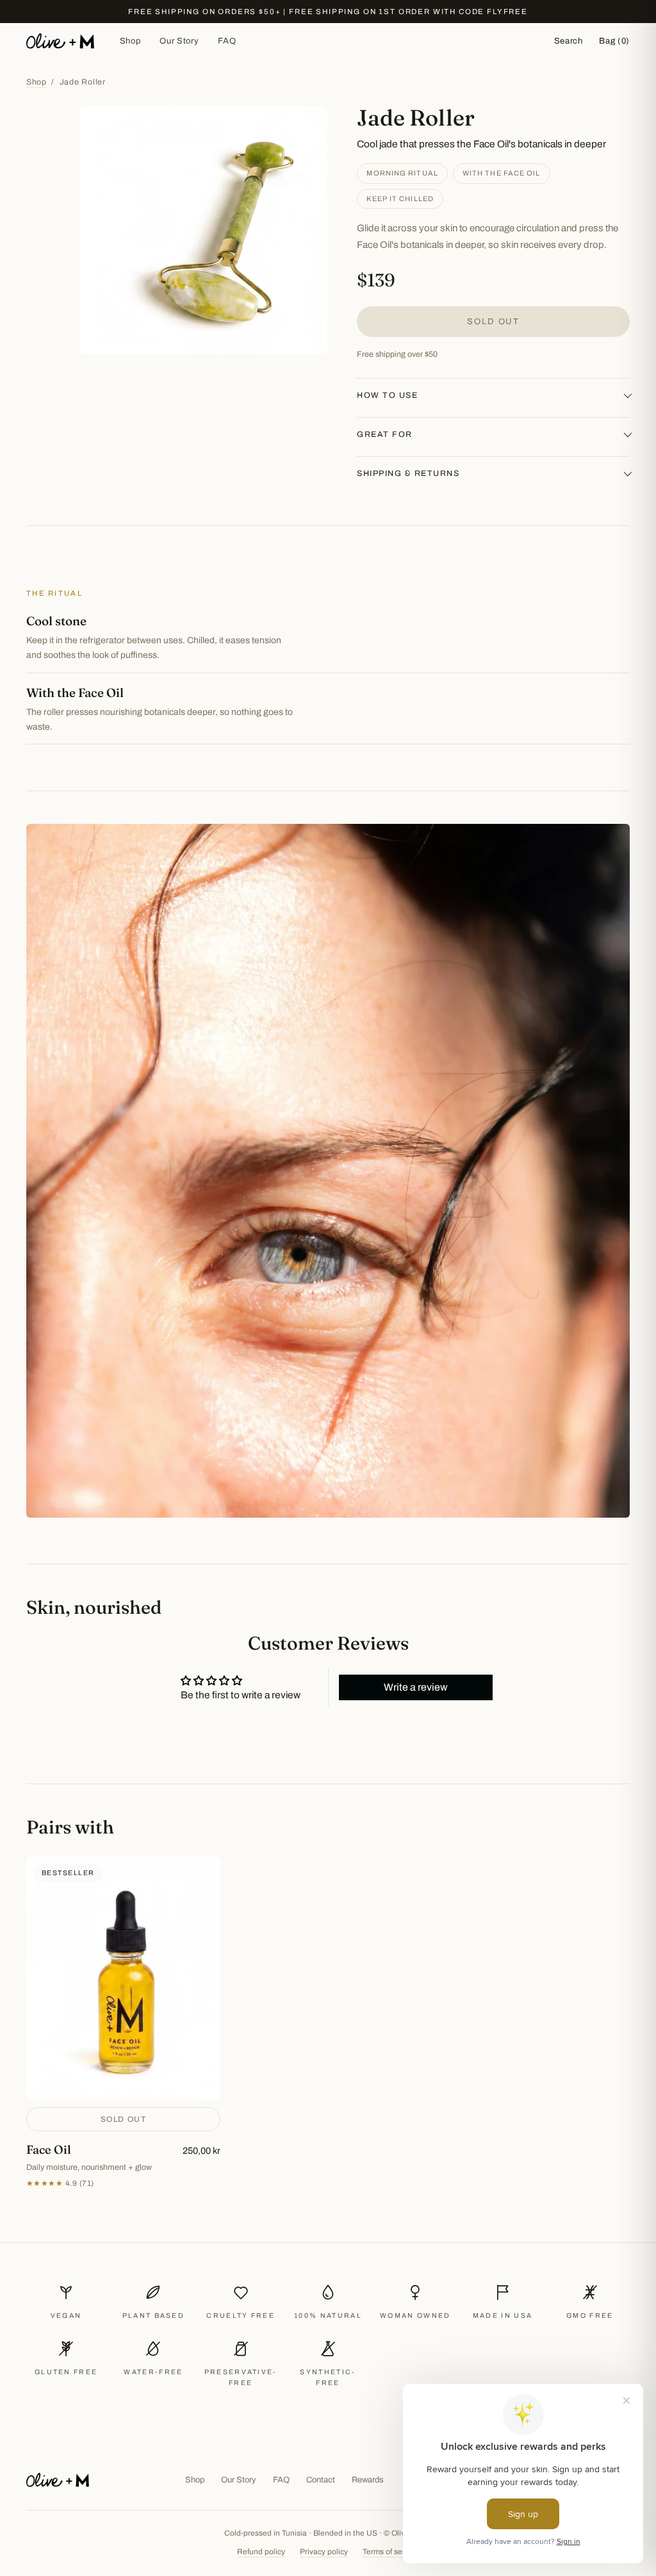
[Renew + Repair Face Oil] (123, 2023)
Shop (130, 41)
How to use (387, 395)
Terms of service (391, 2552)
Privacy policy (324, 2552)
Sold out (493, 322)
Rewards (368, 2480)
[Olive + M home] (60, 41)
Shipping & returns (408, 473)
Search (569, 41)
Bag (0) (614, 41)
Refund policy (261, 2552)
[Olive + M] (58, 2480)
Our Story (179, 41)
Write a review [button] (416, 1687)
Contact (321, 2480)
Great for (385, 434)
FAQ (227, 41)
